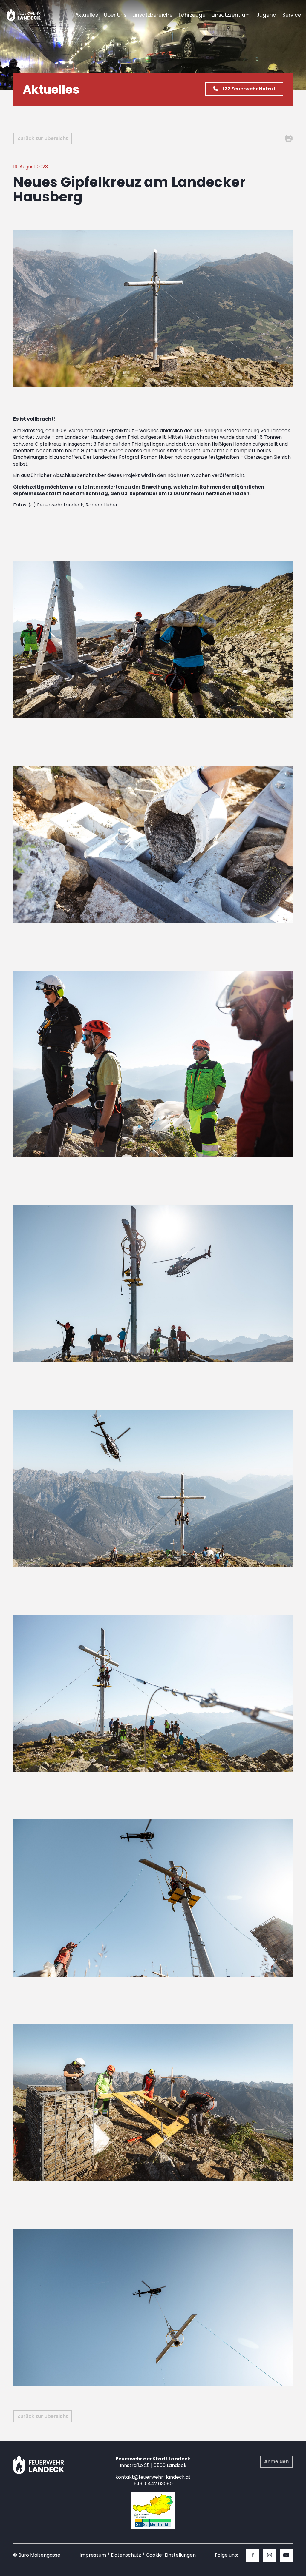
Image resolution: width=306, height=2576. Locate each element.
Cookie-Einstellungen (171, 2555)
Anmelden (276, 2462)
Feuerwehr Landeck (31, 15)
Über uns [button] (115, 15)
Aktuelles (87, 15)
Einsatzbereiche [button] (153, 15)
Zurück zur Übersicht (43, 138)
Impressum (93, 2555)
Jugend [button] (267, 15)
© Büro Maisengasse (37, 2555)
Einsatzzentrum (231, 15)
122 (249, 89)
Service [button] (292, 15)
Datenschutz (126, 2555)
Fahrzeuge (192, 15)
